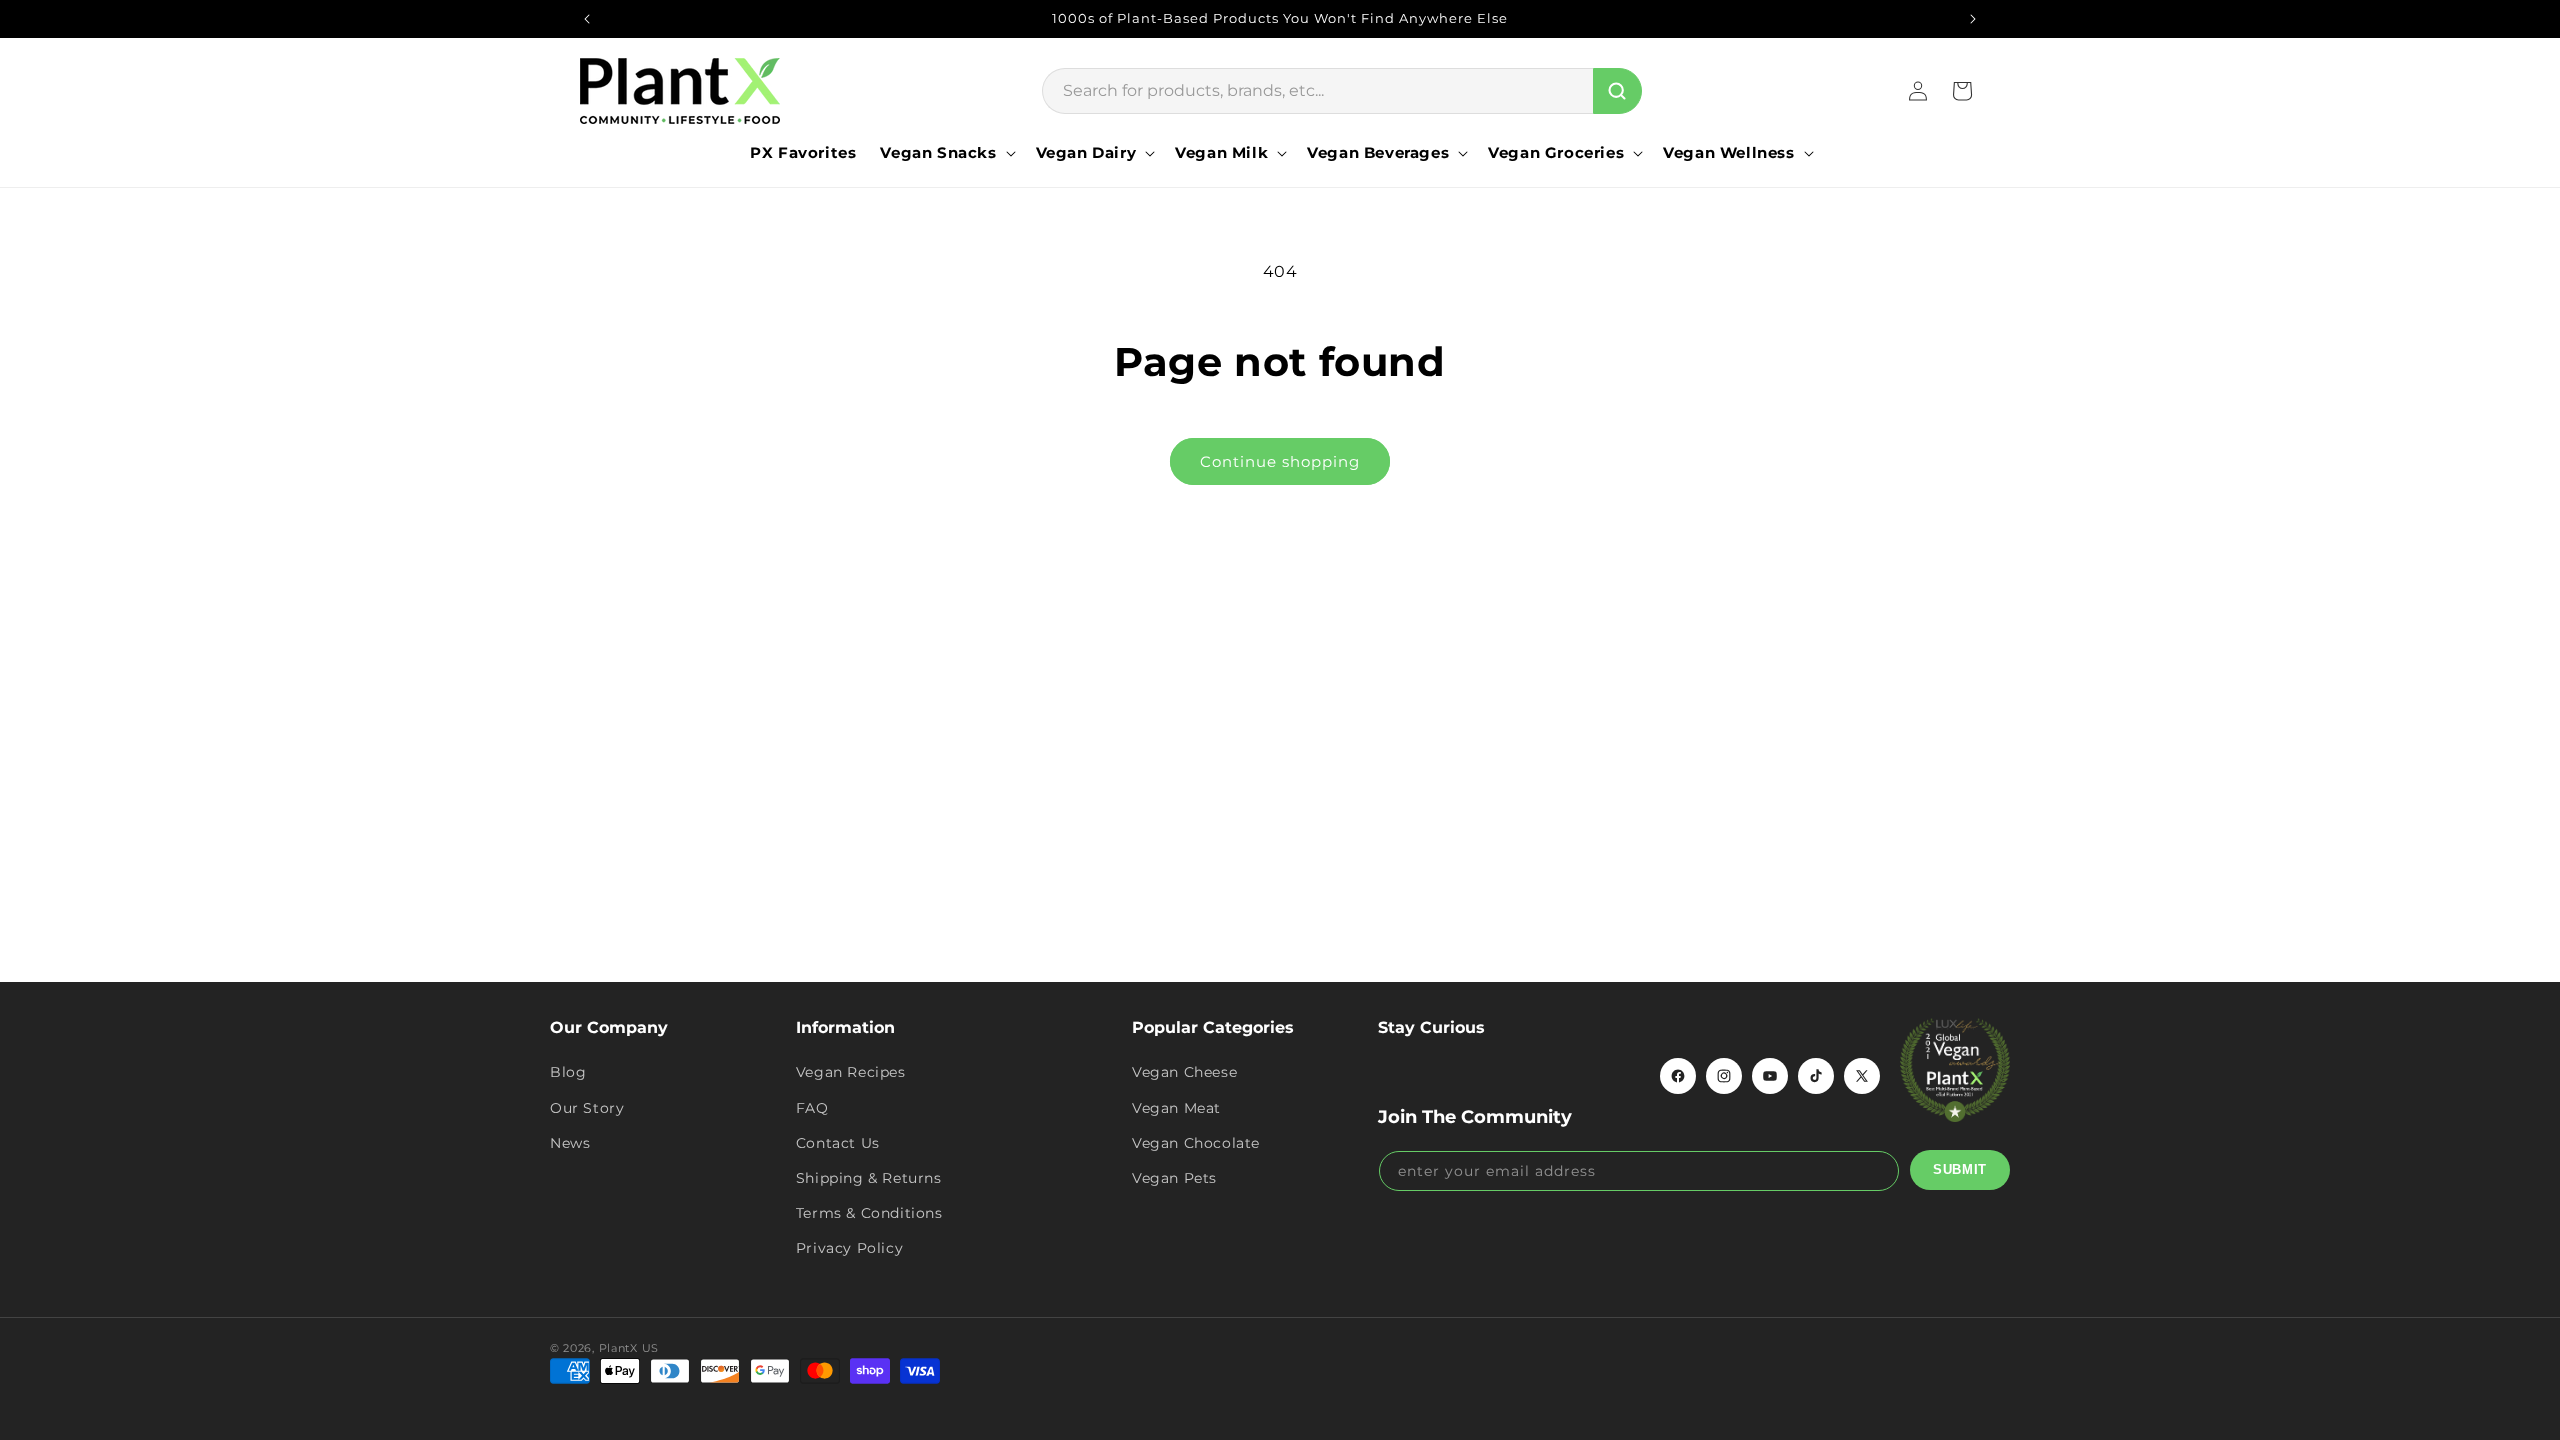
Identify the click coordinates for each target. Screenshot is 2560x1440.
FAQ (812, 1108)
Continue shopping (1280, 461)
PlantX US (629, 1348)
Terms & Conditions (869, 1213)
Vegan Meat (1176, 1108)
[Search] (1617, 91)
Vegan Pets (1174, 1178)
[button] (945, 153)
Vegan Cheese (1184, 1072)
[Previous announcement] (587, 19)
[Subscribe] (1960, 1170)
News (570, 1143)
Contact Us (838, 1143)
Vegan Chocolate (1196, 1143)
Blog (568, 1072)
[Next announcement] (1973, 19)
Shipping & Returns (869, 1178)
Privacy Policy (849, 1248)
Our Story (587, 1108)
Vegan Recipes (851, 1072)
